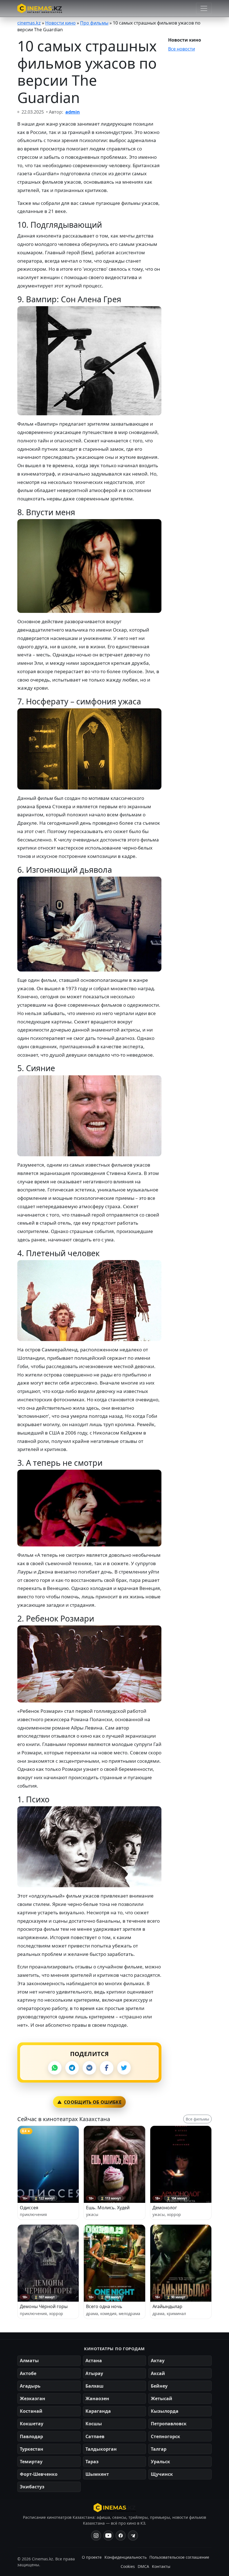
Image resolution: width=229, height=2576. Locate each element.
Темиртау (31, 2462)
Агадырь (30, 2386)
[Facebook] (107, 2068)
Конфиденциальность (126, 2557)
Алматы (29, 2361)
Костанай (31, 2411)
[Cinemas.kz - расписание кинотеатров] (40, 8)
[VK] (89, 2068)
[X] (124, 2068)
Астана (94, 2361)
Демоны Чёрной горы (44, 2306)
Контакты (161, 2566)
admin (73, 112)
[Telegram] (72, 2068)
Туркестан (32, 2449)
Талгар (159, 2449)
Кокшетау (32, 2424)
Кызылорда (165, 2411)
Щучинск (162, 2474)
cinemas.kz (29, 23)
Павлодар (31, 2436)
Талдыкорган (101, 2449)
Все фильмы (197, 2119)
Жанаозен (97, 2398)
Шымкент (97, 2474)
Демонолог (165, 2208)
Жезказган (33, 2398)
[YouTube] (108, 2536)
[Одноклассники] (133, 2536)
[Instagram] (96, 2536)
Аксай (158, 2373)
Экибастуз (32, 2487)
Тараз (92, 2462)
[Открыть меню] (204, 8)
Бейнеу (159, 2386)
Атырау (94, 2373)
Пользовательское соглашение (179, 2557)
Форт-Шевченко (39, 2474)
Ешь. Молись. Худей (108, 2208)
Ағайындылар (167, 2306)
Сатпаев (95, 2436)
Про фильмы (94, 23)
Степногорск (165, 2436)
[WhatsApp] (55, 2068)
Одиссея (29, 2208)
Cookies (128, 2566)
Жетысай (162, 2398)
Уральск (160, 2462)
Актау (158, 2361)
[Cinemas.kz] (115, 2508)
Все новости (182, 49)
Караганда (98, 2411)
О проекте (92, 2557)
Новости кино (60, 23)
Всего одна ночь (104, 2306)
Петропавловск (169, 2424)
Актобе (28, 2373)
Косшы (94, 2424)
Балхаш (95, 2386)
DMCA (143, 2566)
